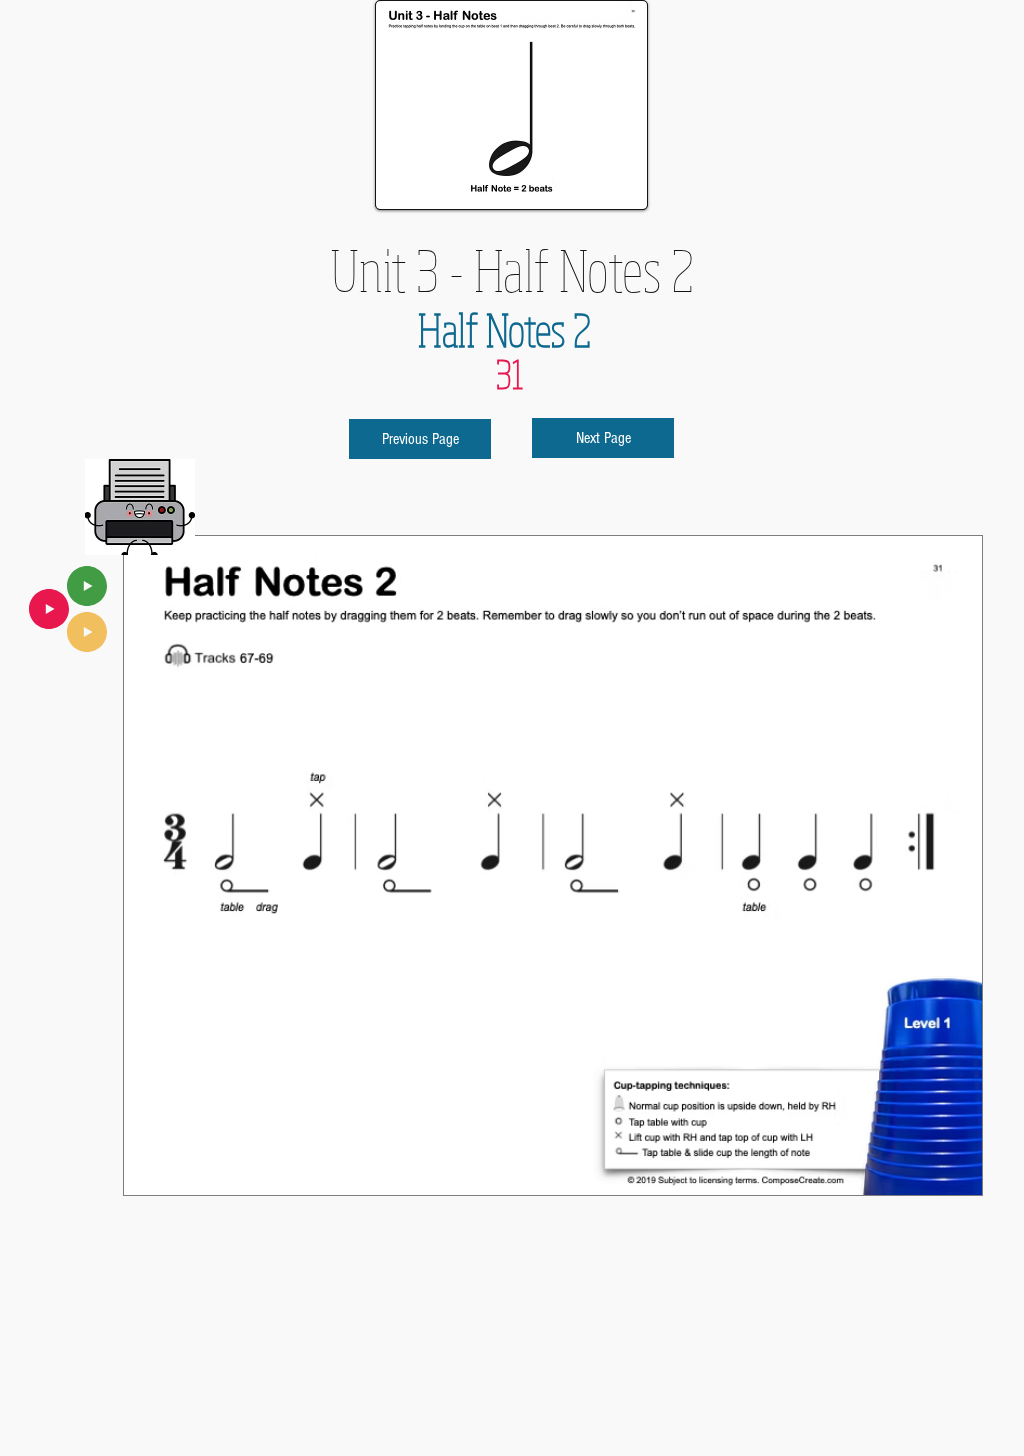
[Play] (87, 586)
